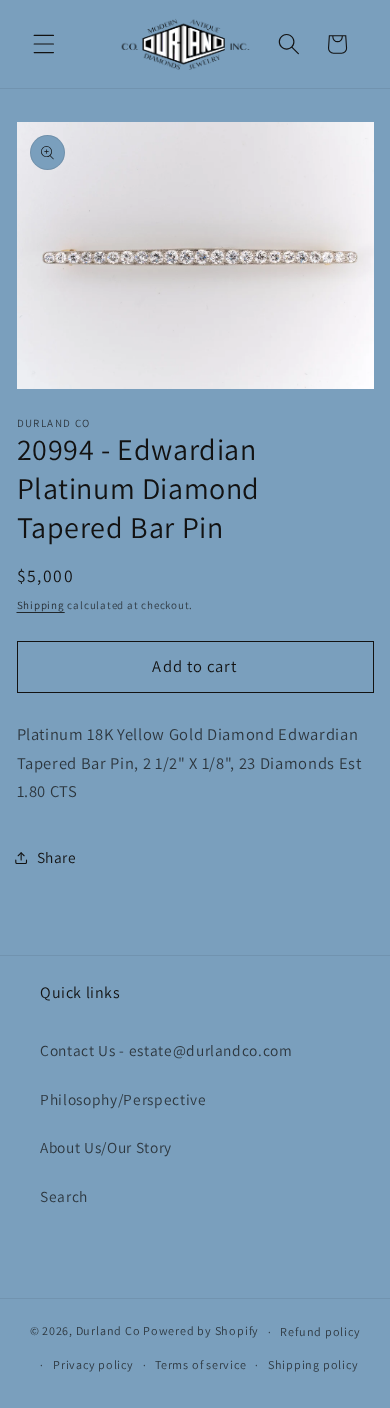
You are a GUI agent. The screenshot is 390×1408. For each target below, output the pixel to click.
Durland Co (108, 1331)
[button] (44, 44)
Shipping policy (313, 1364)
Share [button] (57, 857)
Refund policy (320, 1331)
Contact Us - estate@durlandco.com (166, 1050)
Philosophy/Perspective (123, 1099)
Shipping (41, 605)
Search (64, 1196)
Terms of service (200, 1364)
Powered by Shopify (201, 1331)
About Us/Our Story (106, 1147)
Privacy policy (93, 1364)
